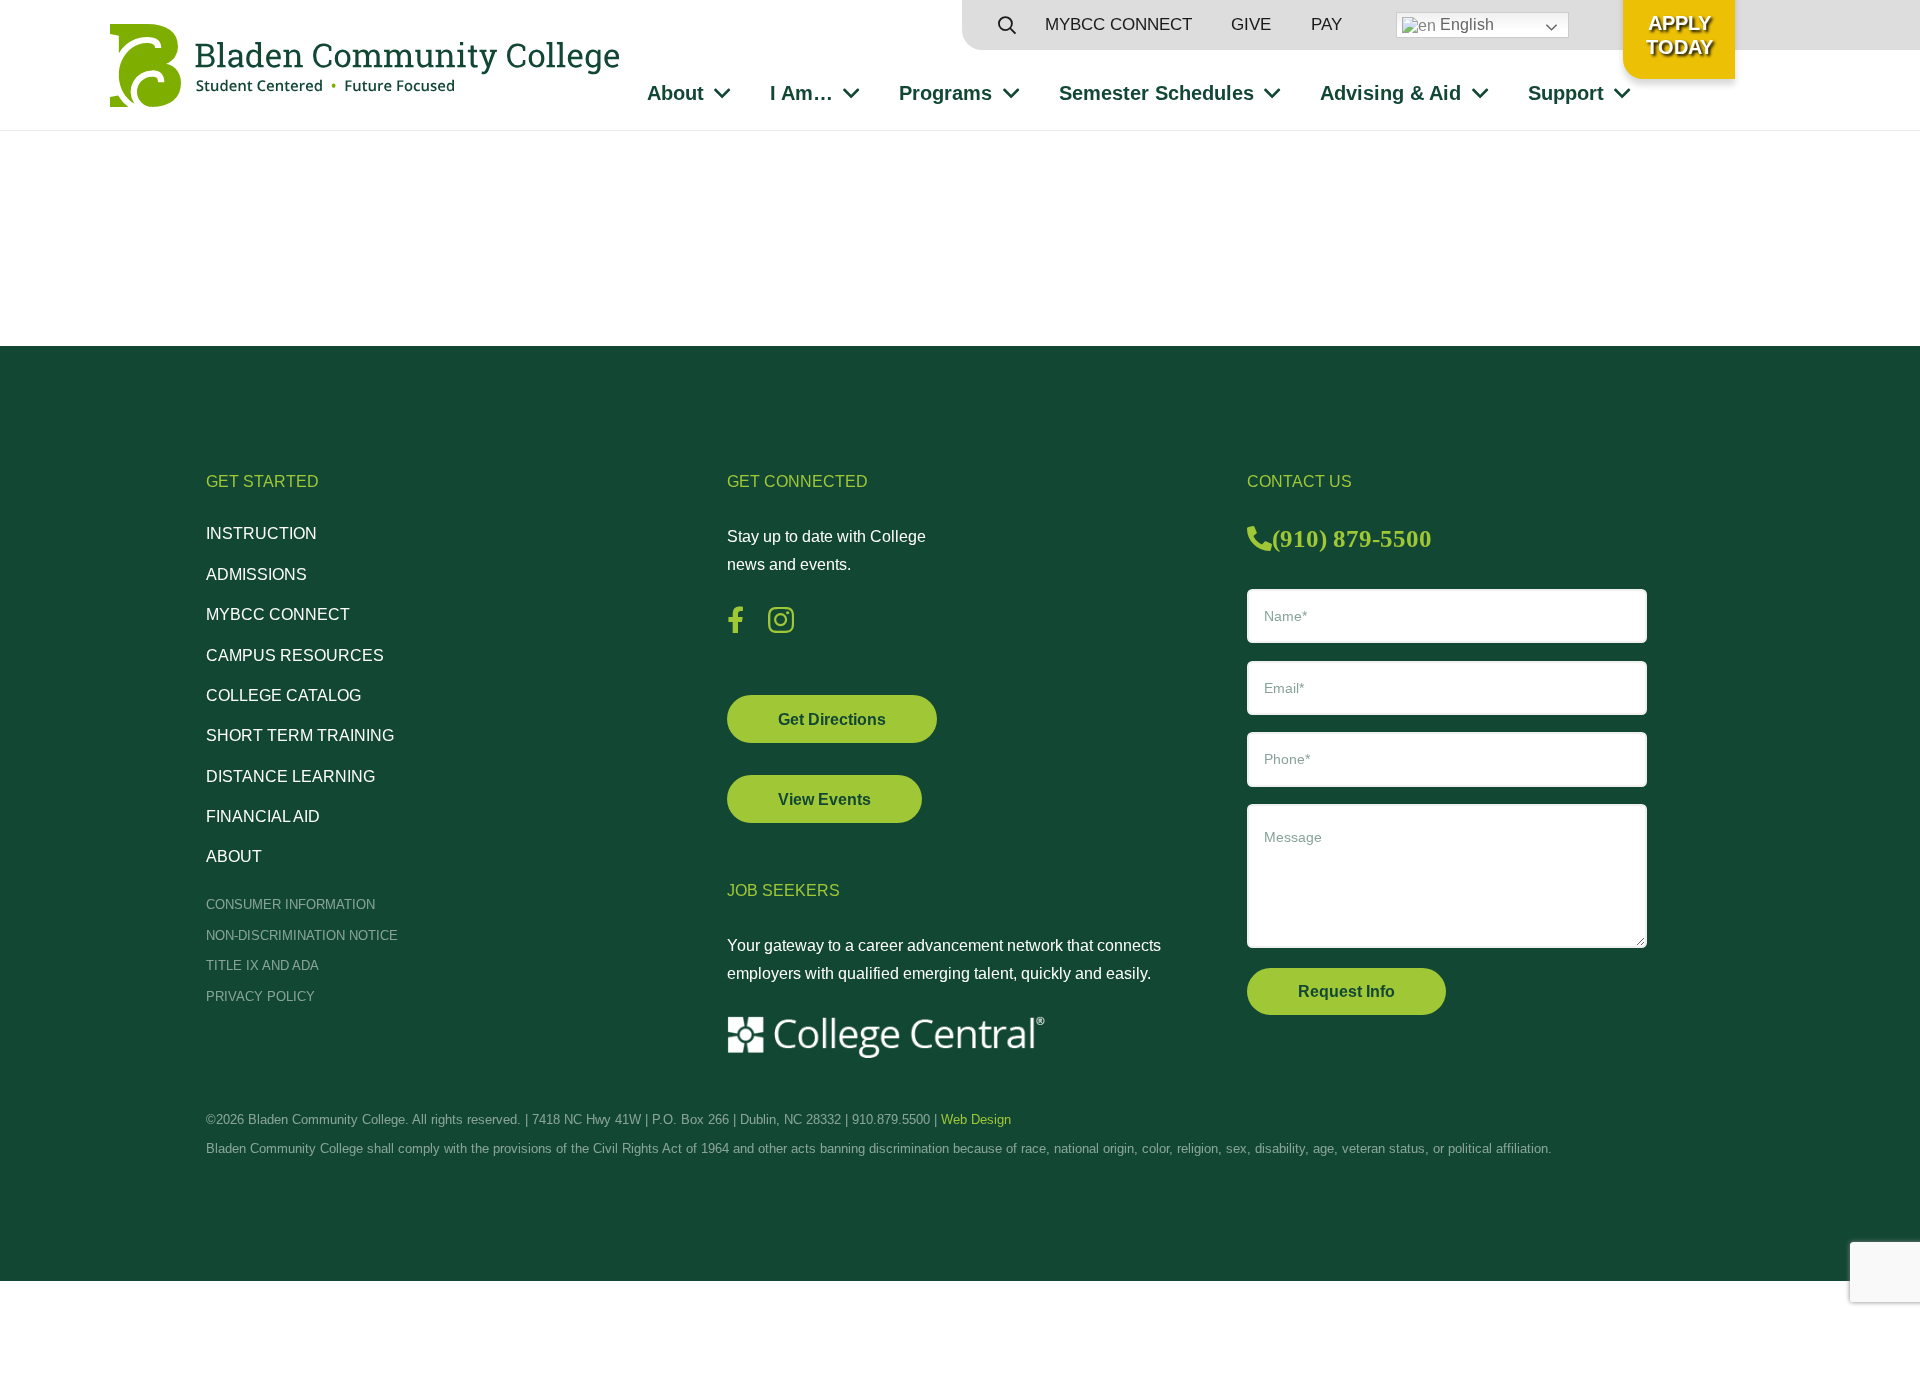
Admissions (256, 574)
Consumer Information (290, 904)
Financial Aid (263, 816)
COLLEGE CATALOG (283, 695)
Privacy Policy (260, 996)
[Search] (1007, 25)
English (1465, 24)
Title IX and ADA (262, 965)
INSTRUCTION (261, 533)
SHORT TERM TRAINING (300, 735)
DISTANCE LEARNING (290, 776)
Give (1251, 24)
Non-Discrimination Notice (302, 935)
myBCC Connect (1118, 24)
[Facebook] (735, 619)
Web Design (976, 1119)
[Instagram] (781, 621)
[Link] (364, 65)
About (234, 856)
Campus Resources (295, 655)
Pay (1326, 24)
